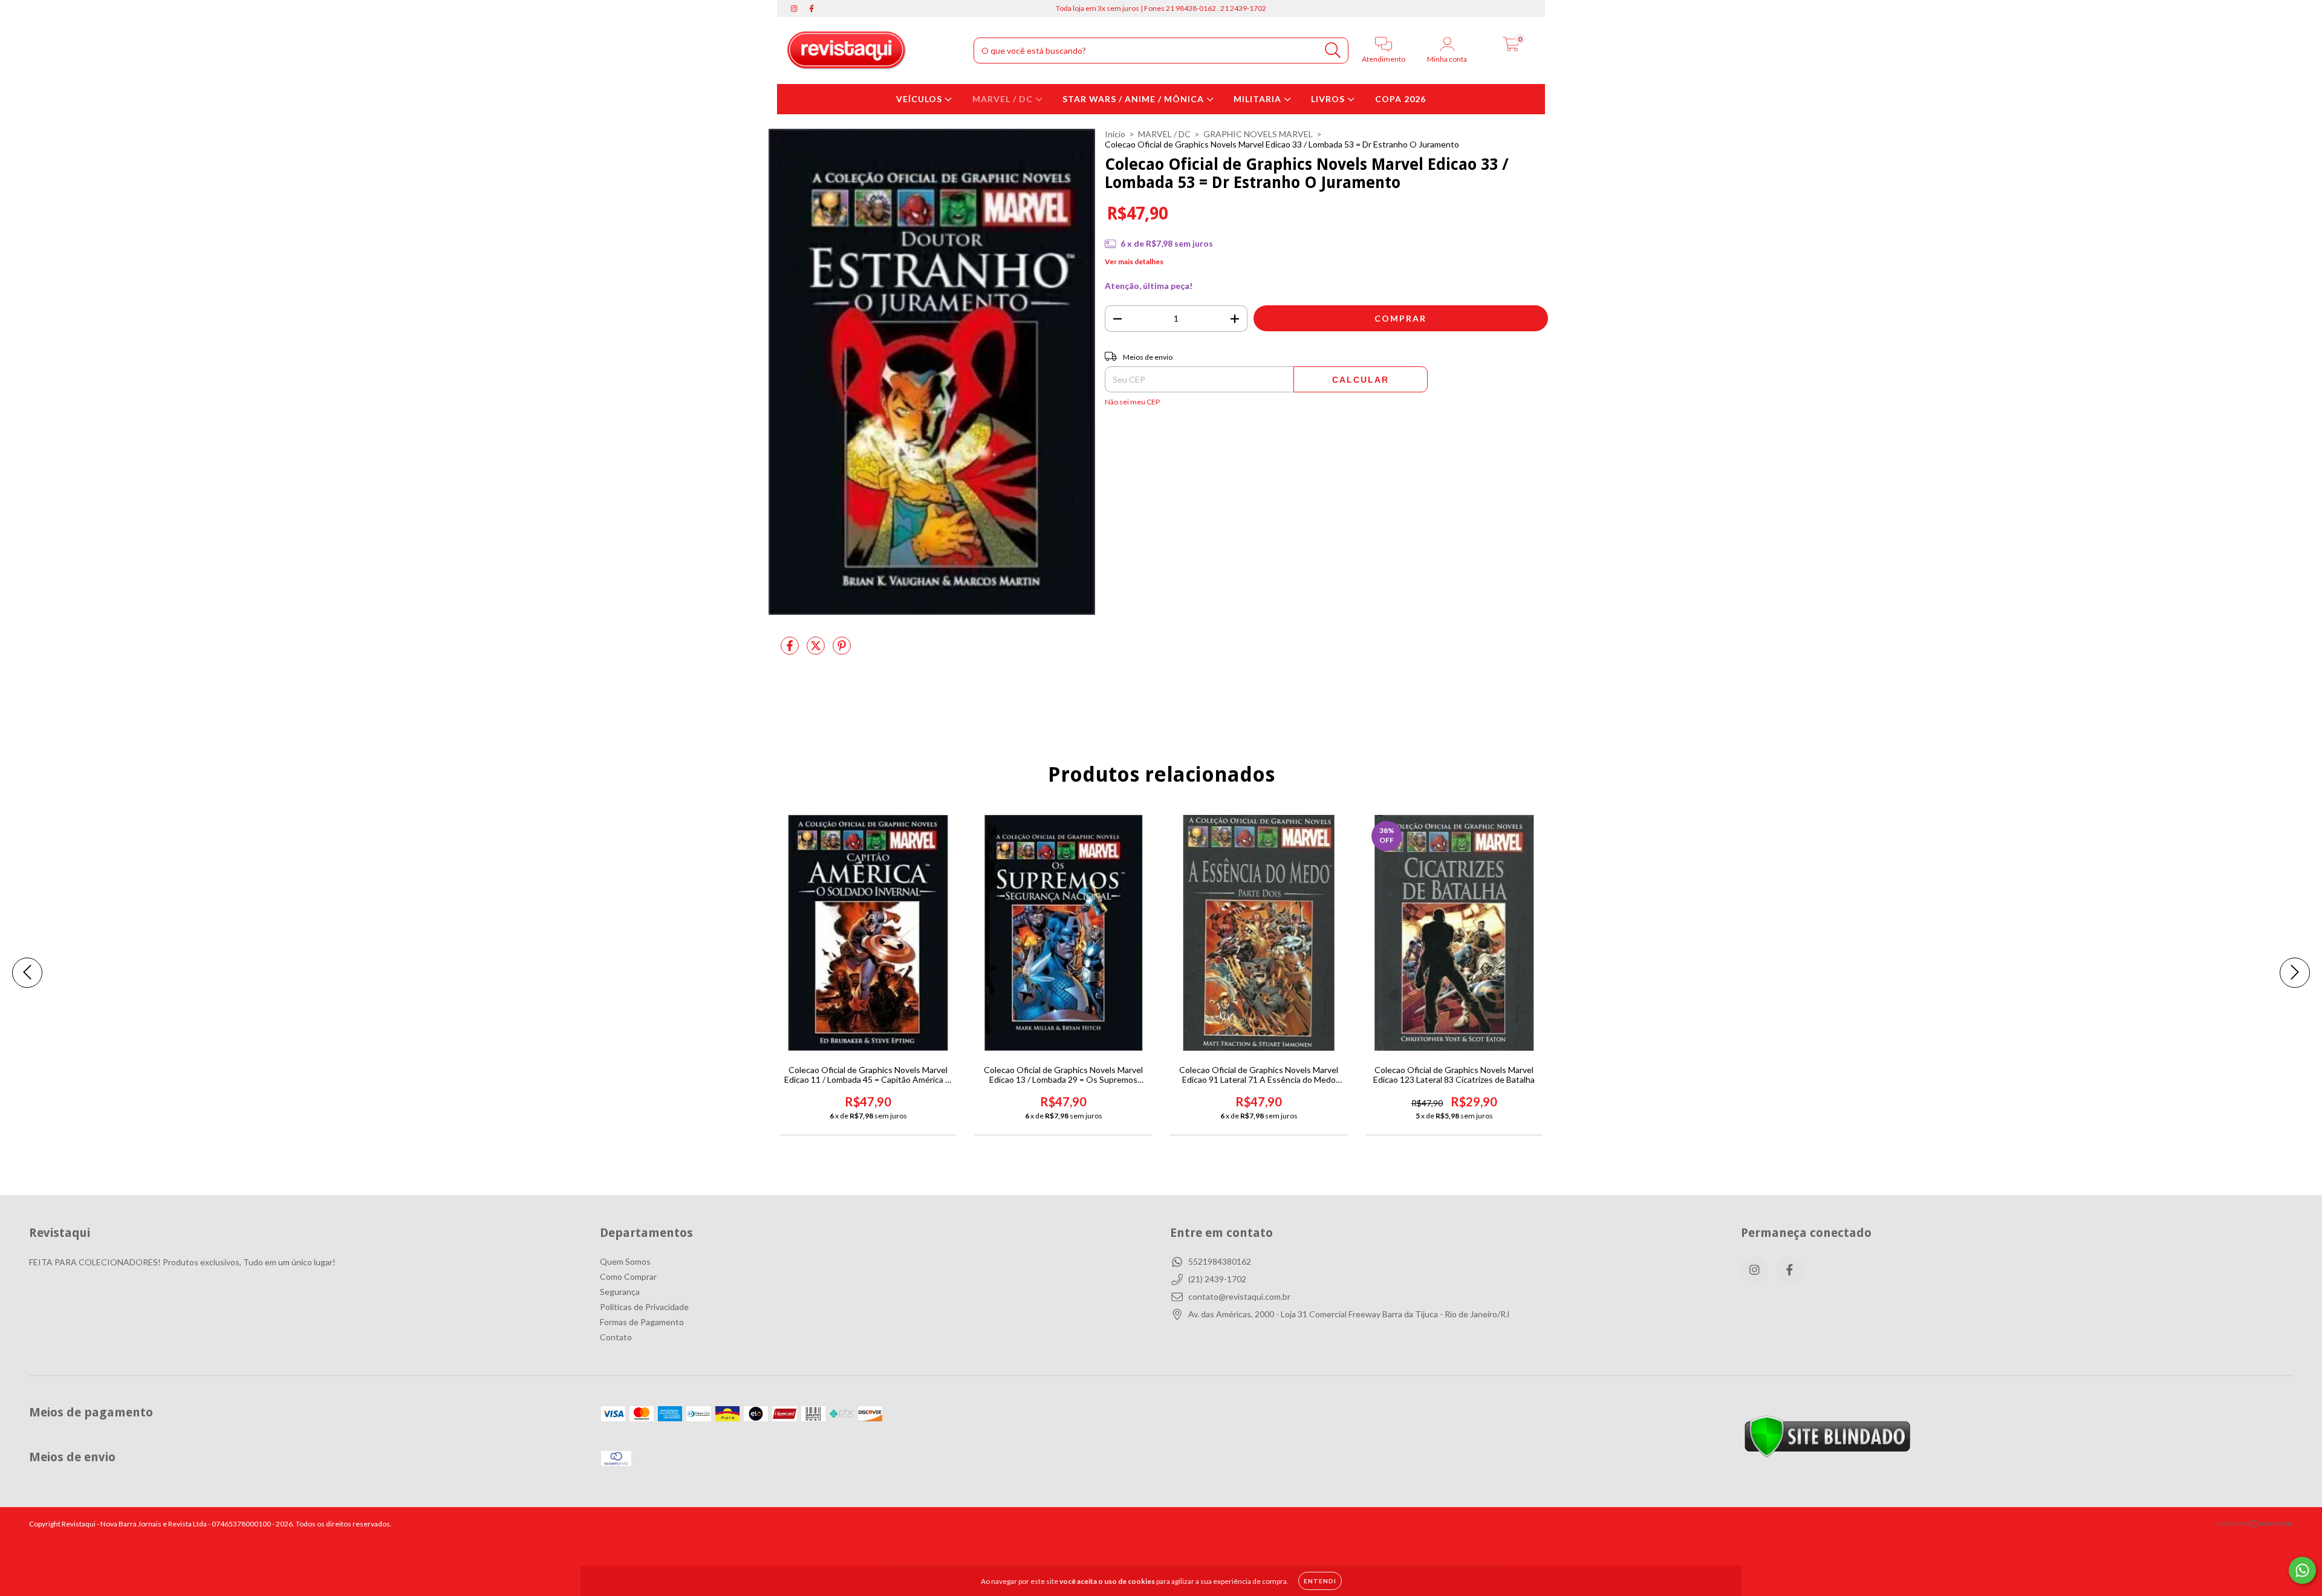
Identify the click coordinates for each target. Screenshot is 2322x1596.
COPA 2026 (1400, 99)
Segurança (620, 1292)
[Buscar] (1333, 50)
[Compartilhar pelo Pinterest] (842, 650)
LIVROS (1329, 99)
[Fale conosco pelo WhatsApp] (2302, 1570)
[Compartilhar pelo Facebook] (791, 650)
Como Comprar (628, 1276)
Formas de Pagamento (642, 1322)
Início (1115, 134)
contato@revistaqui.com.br (1239, 1296)
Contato (616, 1337)
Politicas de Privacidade (644, 1307)
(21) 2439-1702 (1217, 1279)
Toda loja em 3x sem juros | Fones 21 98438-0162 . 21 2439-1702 (1161, 8)
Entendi (1320, 1581)
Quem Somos (625, 1261)
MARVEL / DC (1004, 99)
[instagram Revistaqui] (795, 8)
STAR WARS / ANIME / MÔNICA (1134, 99)
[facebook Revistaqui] (811, 8)
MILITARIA (1259, 99)
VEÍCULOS (920, 99)
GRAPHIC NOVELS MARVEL (1258, 134)
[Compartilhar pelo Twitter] (817, 650)
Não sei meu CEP (1132, 402)
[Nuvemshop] (2255, 1525)
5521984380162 (1220, 1261)
